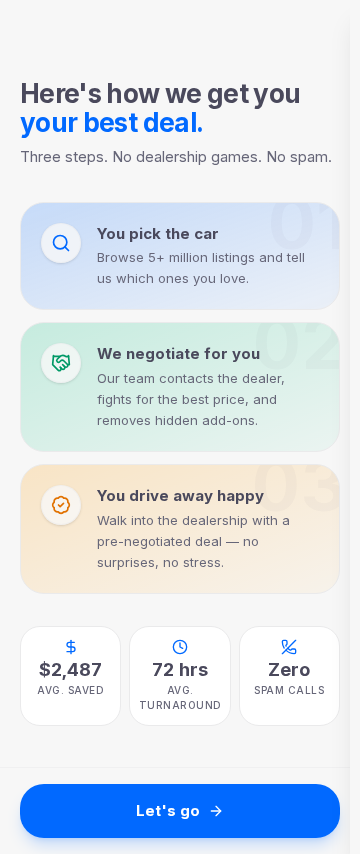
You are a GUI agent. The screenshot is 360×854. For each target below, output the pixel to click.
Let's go (168, 810)
